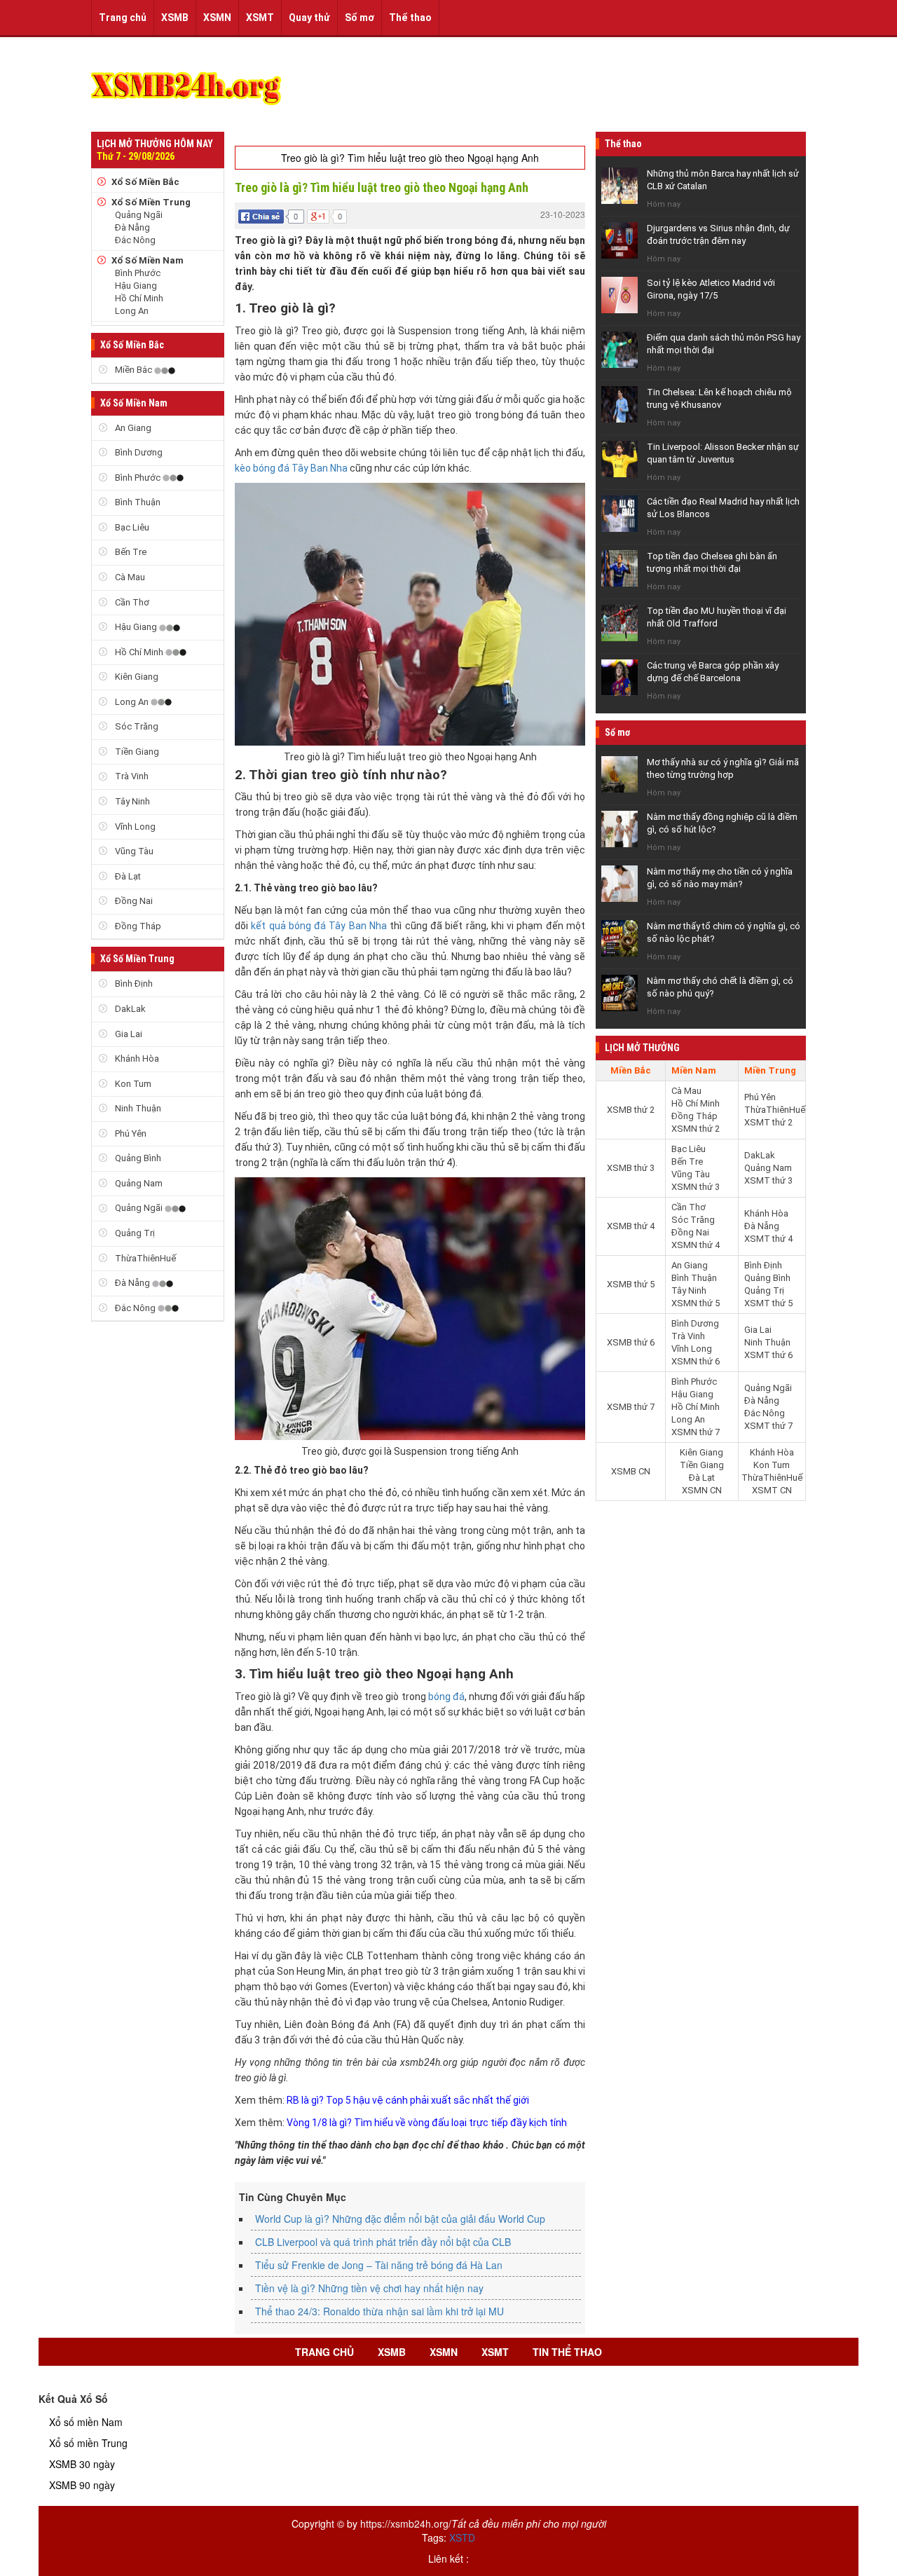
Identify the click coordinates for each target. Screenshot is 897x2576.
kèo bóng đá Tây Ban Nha (291, 468)
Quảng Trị (134, 1233)
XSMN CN (702, 1490)
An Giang (132, 428)
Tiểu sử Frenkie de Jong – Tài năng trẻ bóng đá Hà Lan (379, 2265)
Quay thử (309, 18)
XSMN (217, 18)
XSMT (260, 18)
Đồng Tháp (137, 926)
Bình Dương (138, 452)
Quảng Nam (138, 1183)
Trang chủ (123, 18)
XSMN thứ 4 (696, 1245)
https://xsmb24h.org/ (406, 2523)
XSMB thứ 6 (631, 1342)
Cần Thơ (131, 602)
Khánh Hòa (136, 1059)
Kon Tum (132, 1084)
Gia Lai (128, 1034)
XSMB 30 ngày (82, 2464)
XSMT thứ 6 (768, 1355)
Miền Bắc (133, 370)
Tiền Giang (136, 752)
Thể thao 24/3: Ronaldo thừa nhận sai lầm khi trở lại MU (379, 2311)
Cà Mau (129, 577)
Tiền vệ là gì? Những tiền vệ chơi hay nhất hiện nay (369, 2288)
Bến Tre (130, 552)
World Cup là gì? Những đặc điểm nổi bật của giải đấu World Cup (400, 2219)
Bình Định (133, 984)
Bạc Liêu (131, 527)
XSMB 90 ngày (82, 2485)
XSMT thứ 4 (768, 1239)
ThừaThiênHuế (144, 1258)
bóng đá (446, 1697)
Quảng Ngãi (139, 215)
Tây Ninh (131, 801)
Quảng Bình (137, 1158)
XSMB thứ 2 (631, 1110)
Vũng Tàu (133, 851)
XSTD (462, 2537)
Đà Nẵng (132, 227)
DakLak (129, 1009)
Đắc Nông (135, 240)
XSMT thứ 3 (768, 1180)
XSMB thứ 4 (631, 1226)
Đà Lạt (127, 876)
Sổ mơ (360, 18)
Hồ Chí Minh (139, 298)
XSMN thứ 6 (696, 1361)
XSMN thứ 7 (696, 1432)
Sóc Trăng (136, 726)
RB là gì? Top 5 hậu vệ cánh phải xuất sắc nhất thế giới (409, 2100)
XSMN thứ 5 (696, 1303)
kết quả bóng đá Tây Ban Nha (319, 926)
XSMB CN (631, 1471)
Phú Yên (130, 1133)
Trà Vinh (131, 776)
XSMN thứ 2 (696, 1129)
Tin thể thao (567, 2352)
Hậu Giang (136, 286)
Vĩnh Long (134, 827)
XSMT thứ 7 (768, 1426)
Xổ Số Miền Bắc (145, 182)
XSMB (175, 18)
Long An (132, 311)
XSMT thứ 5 (768, 1303)
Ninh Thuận (137, 1108)
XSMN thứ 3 (696, 1187)
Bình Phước (138, 273)
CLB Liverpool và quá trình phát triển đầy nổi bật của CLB (383, 2242)
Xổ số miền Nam (86, 2422)
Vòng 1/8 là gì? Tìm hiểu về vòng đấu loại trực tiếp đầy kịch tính (427, 2123)
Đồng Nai (133, 901)
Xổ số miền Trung (88, 2443)
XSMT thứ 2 (768, 1122)
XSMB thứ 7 (631, 1407)
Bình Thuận (137, 502)
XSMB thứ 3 (631, 1168)
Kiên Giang (136, 677)
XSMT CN (772, 1490)
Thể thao (410, 18)
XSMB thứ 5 (631, 1284)
